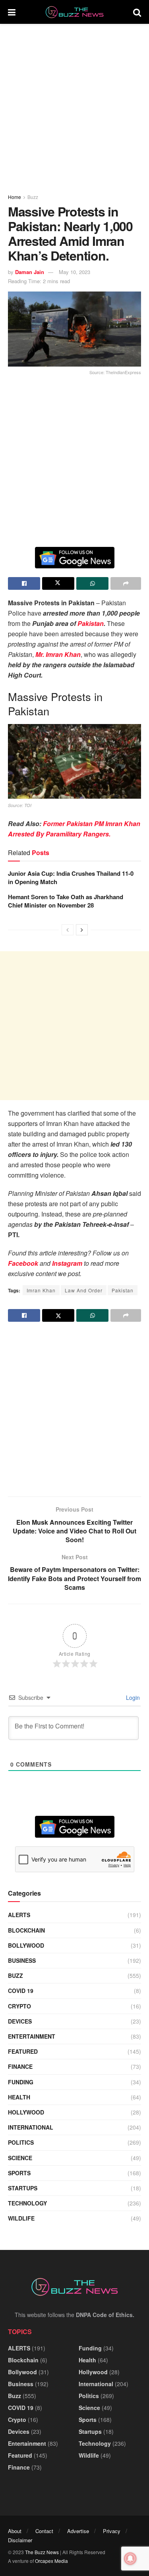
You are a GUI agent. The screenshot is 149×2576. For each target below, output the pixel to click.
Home (15, 197)
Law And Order (84, 1290)
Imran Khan (41, 1290)
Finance (20, 2066)
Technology (27, 2203)
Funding (21, 2082)
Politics (21, 2142)
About (15, 2531)
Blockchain (26, 1930)
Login (132, 1697)
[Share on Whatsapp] (92, 583)
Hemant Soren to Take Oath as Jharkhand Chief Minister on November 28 (66, 901)
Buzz (33, 197)
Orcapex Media (51, 2561)
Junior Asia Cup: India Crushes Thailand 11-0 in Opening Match (71, 878)
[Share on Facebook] (24, 583)
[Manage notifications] (130, 2559)
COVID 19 (21, 1991)
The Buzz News (42, 2552)
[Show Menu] (12, 12)
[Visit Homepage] (74, 12)
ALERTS (19, 1915)
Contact (44, 2531)
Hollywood (26, 2112)
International (31, 2127)
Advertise (78, 2531)
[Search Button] (137, 12)
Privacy (112, 2531)
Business (22, 1960)
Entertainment (32, 2036)
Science (20, 2158)
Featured (23, 2051)
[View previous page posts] (68, 930)
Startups (23, 2188)
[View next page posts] (82, 930)
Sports (19, 2173)
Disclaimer (20, 2540)
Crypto (19, 2006)
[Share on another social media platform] (126, 583)
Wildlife (21, 2218)
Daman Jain (30, 272)
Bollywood (26, 1945)
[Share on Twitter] (58, 583)
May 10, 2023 (74, 272)
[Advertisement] (74, 106)
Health (19, 2097)
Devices (20, 2021)
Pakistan (91, 623)
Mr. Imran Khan (58, 654)
